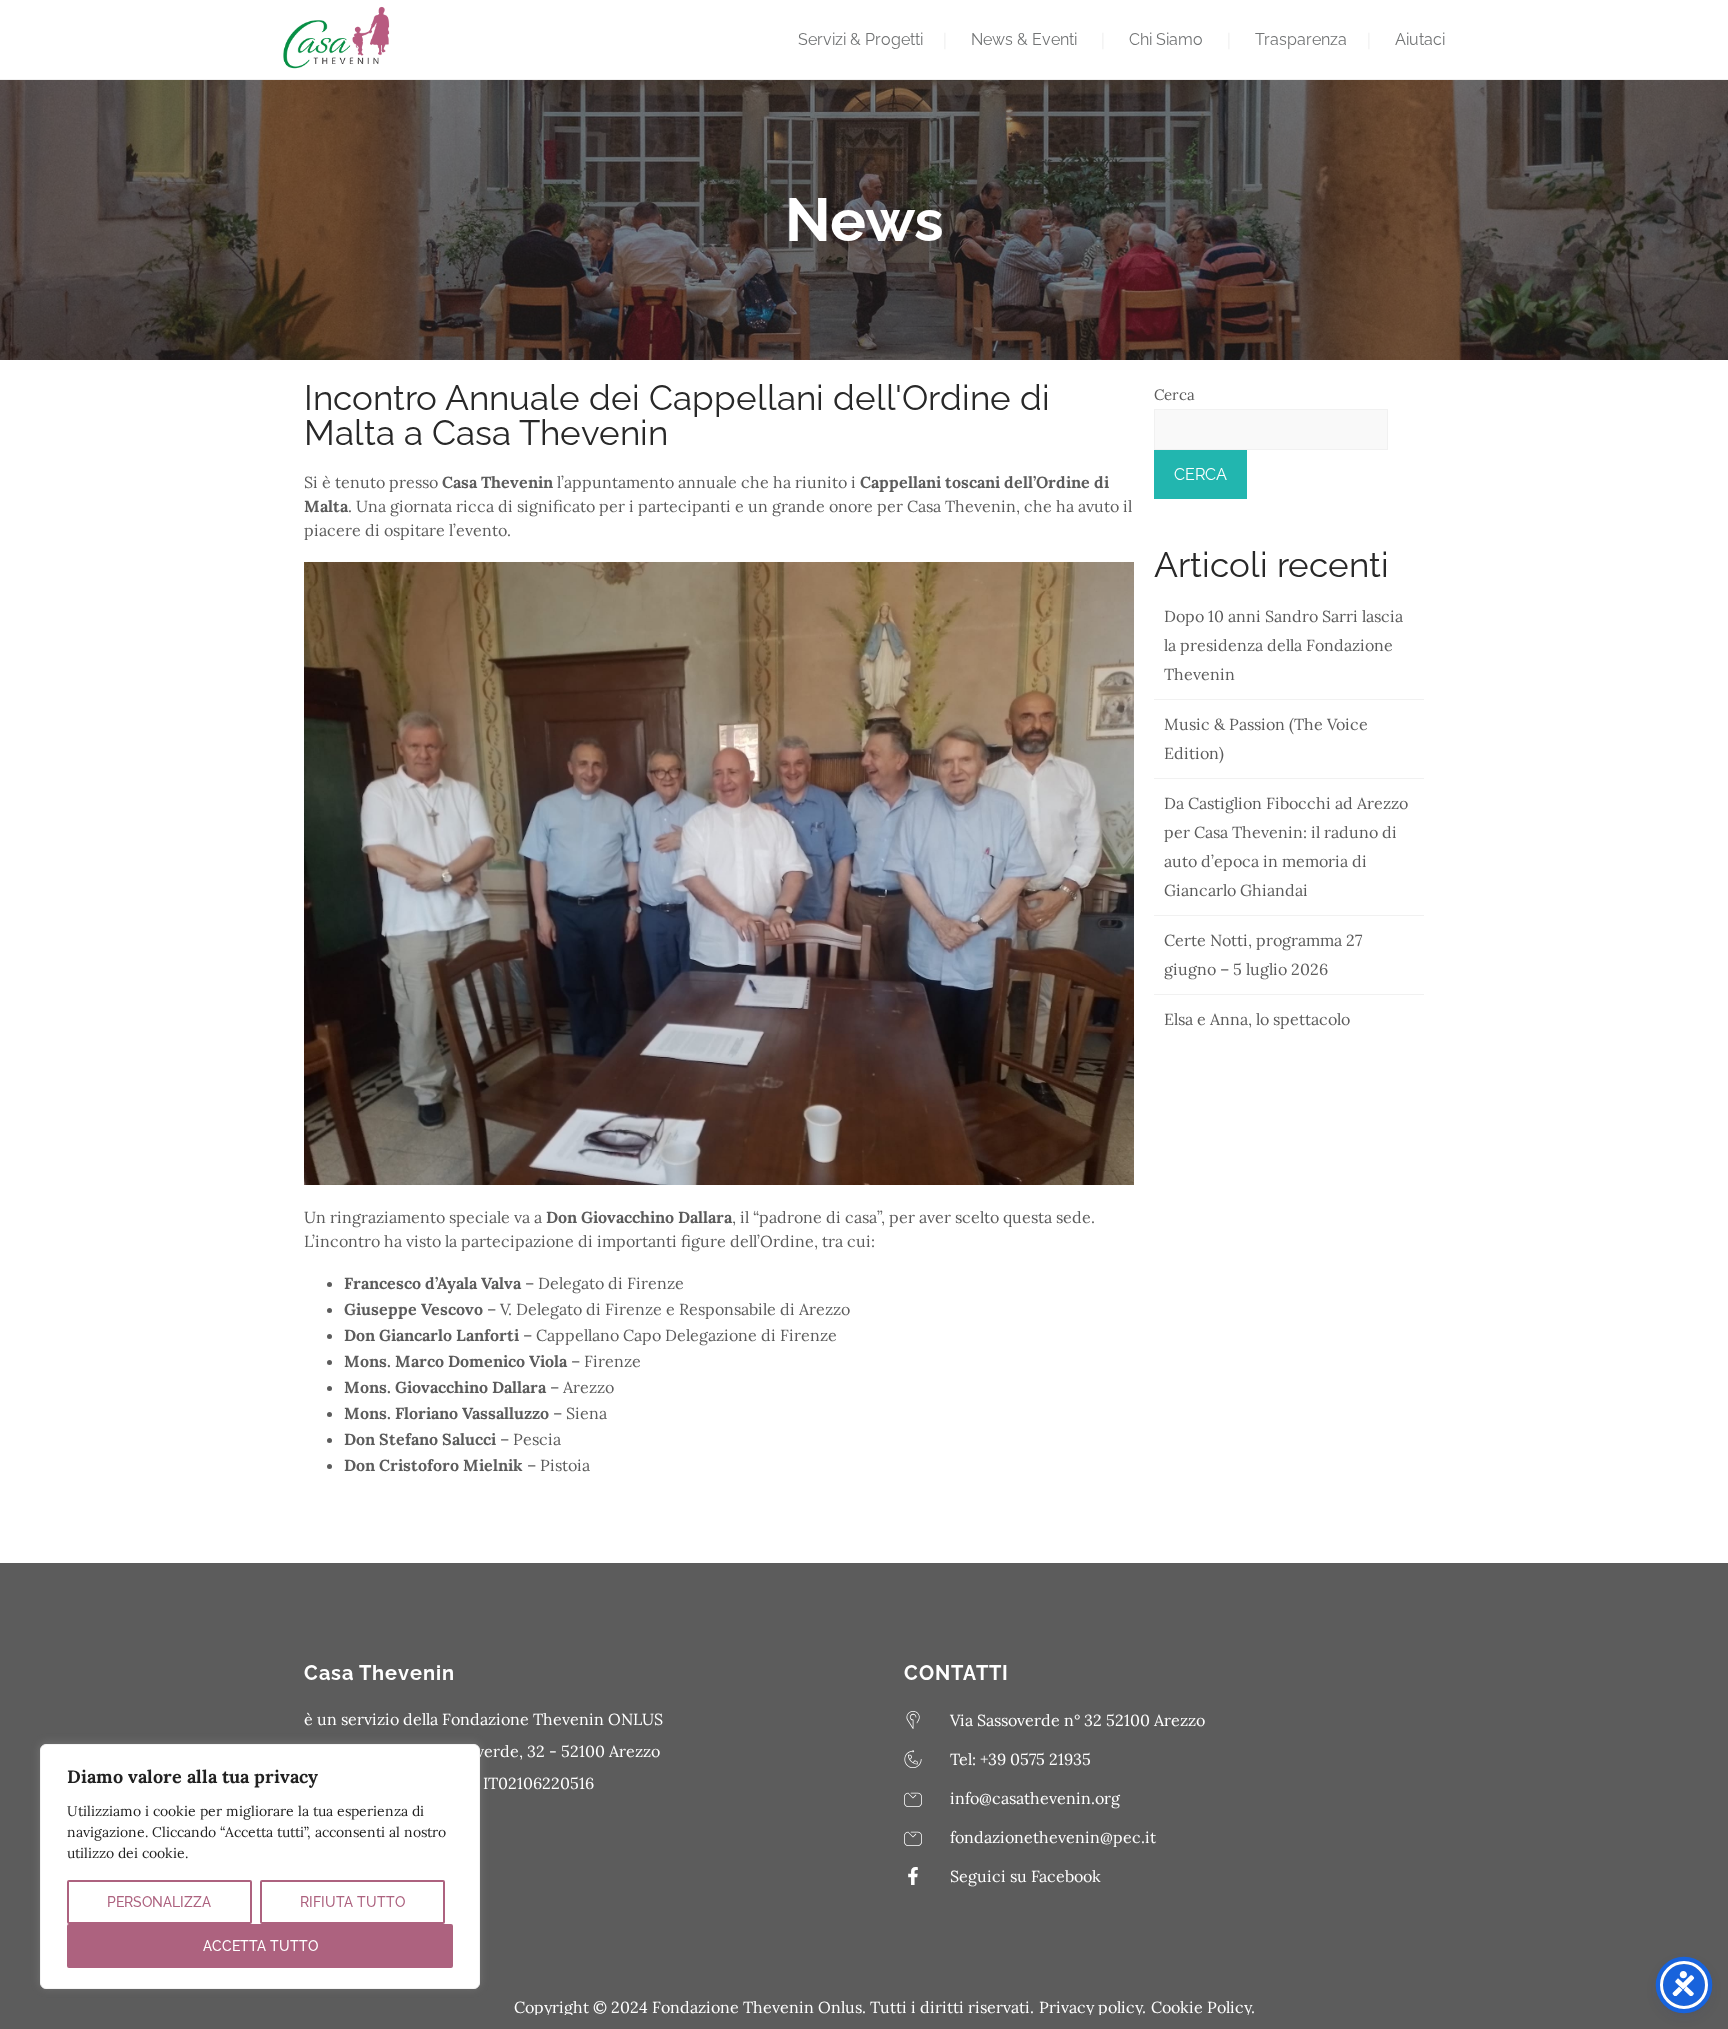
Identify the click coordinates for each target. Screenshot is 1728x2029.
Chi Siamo (1166, 39)
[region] (260, 1866)
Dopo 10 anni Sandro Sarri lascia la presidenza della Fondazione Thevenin (1283, 645)
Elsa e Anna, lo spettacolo (1257, 1019)
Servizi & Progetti (860, 39)
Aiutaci (1420, 39)
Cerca (1174, 394)
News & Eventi (1024, 39)
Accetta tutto (260, 1946)
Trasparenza (1301, 39)
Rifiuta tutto (352, 1902)
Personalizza (159, 1902)
